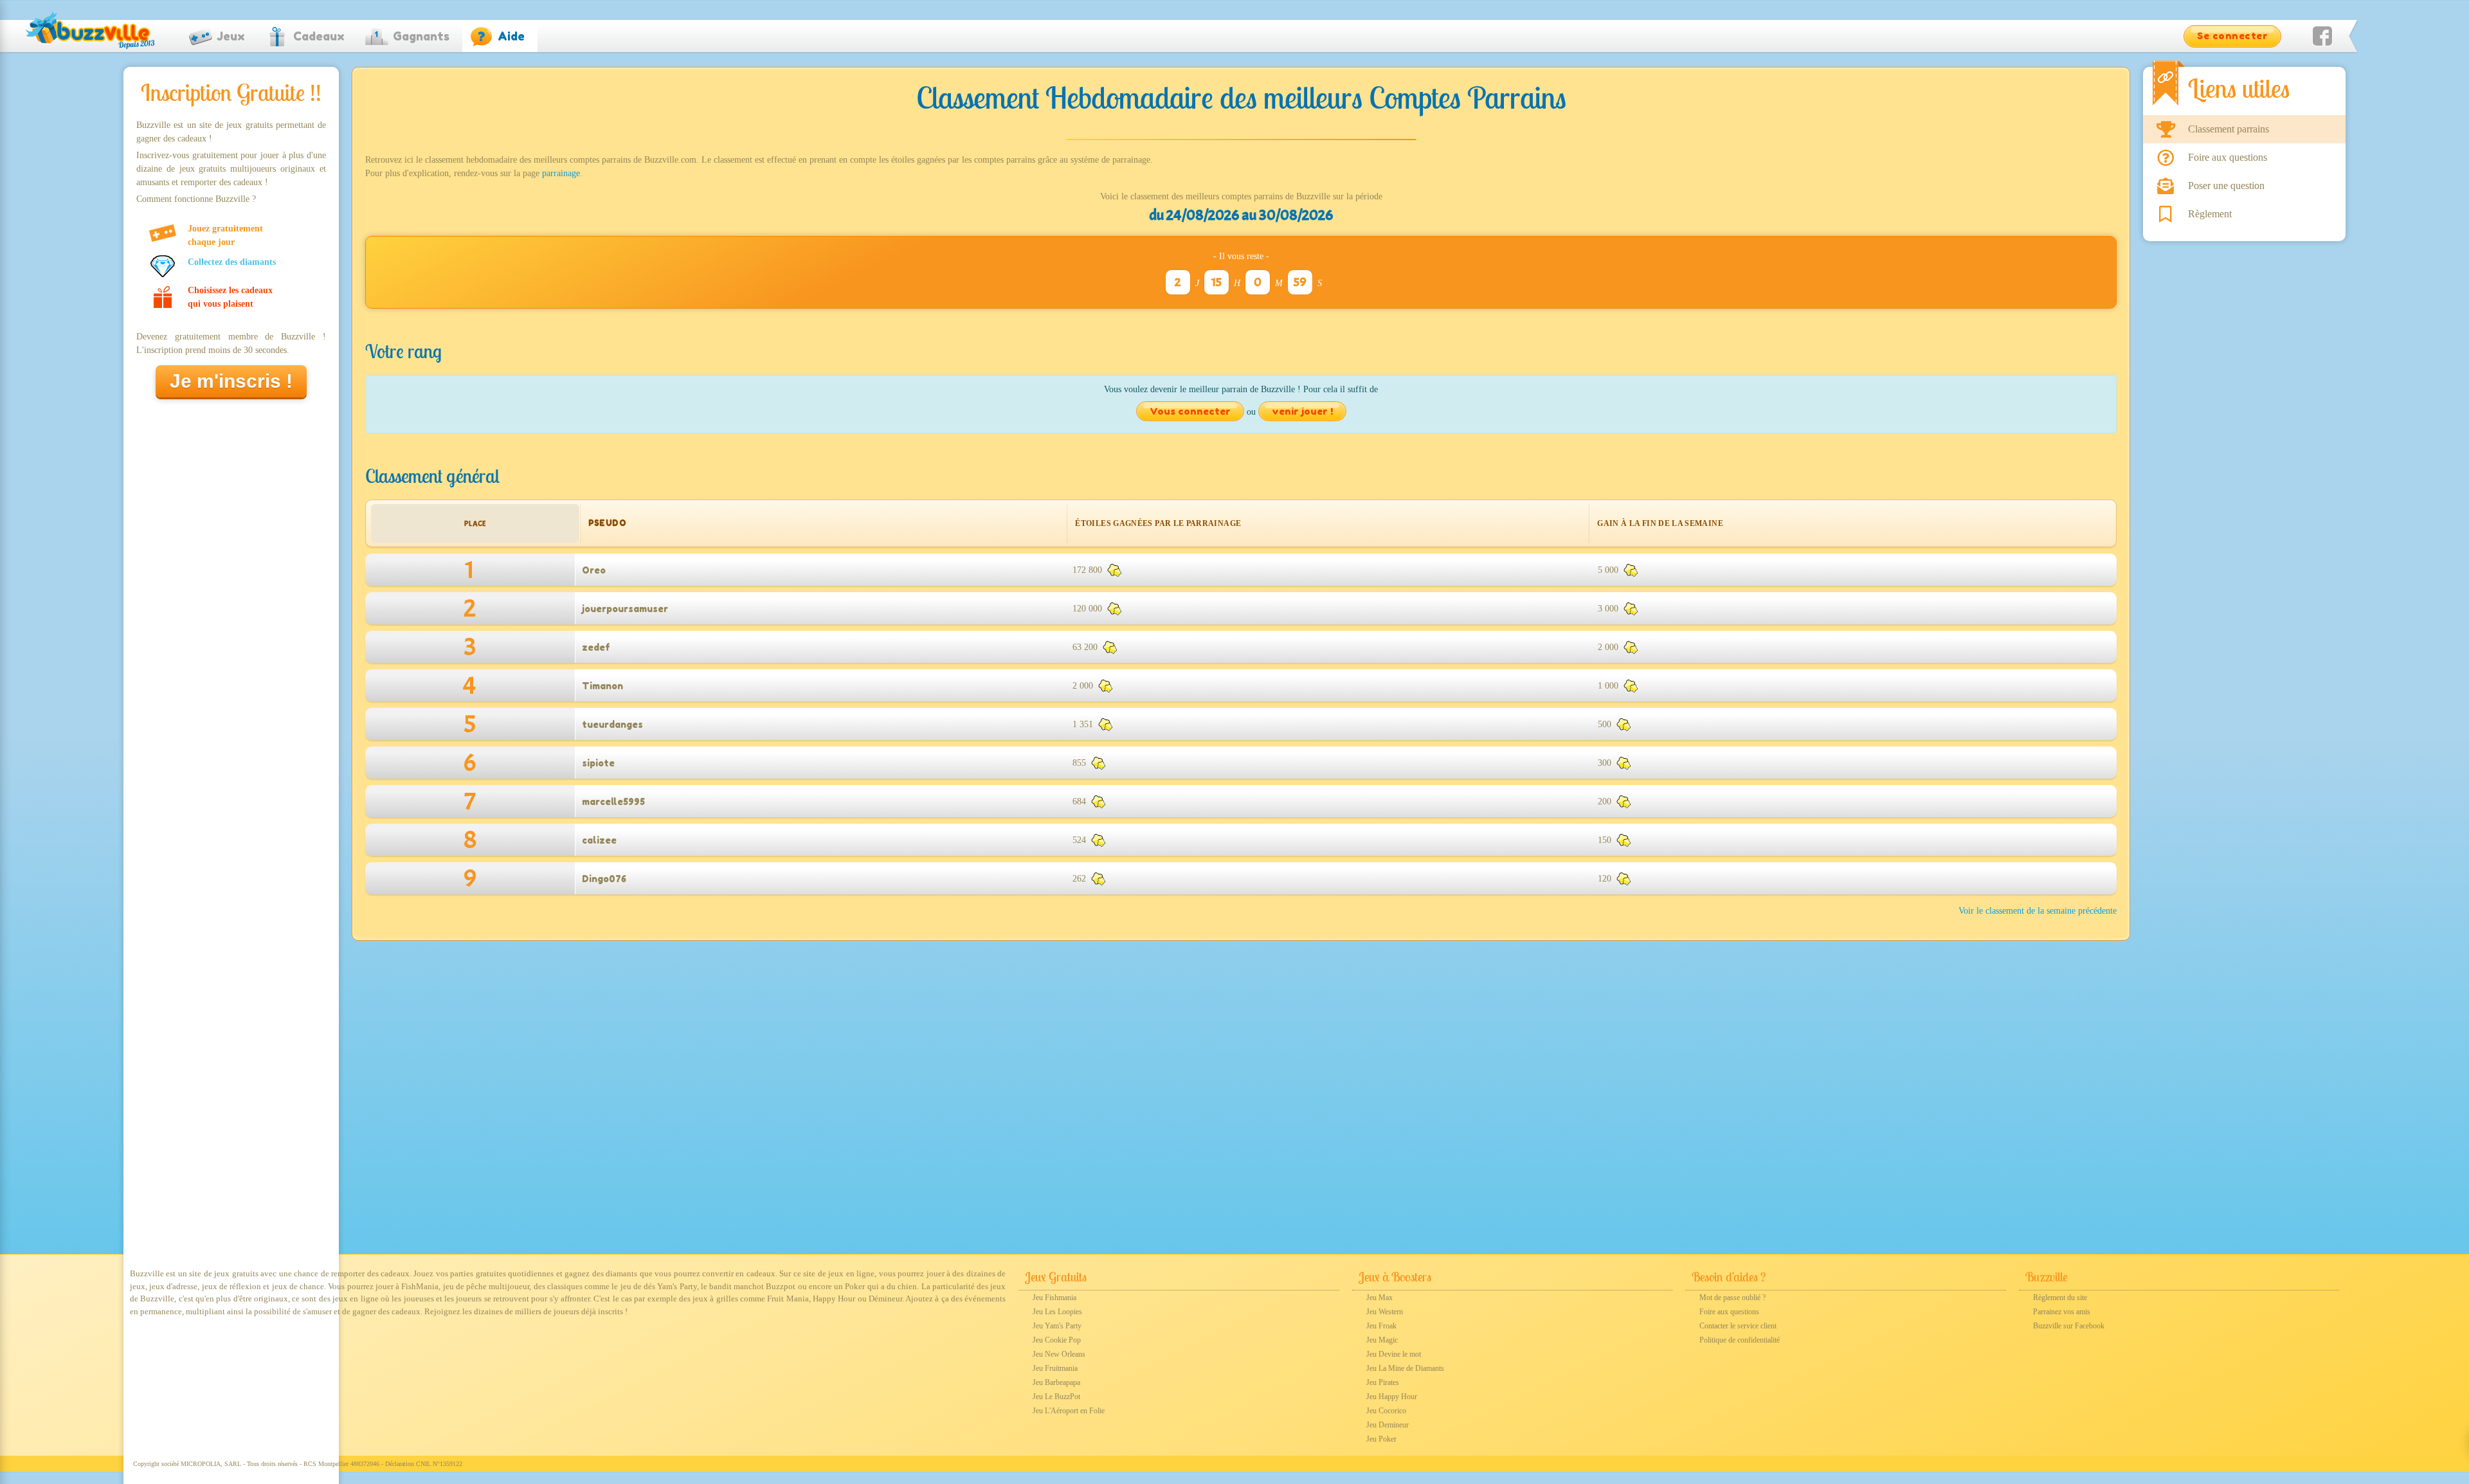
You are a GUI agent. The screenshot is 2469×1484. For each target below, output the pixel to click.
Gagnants (421, 36)
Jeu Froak (1381, 1326)
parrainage (561, 173)
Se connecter (2232, 36)
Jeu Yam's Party (1057, 1326)
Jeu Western (1385, 1312)
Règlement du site (2060, 1298)
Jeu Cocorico (1386, 1411)
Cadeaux (319, 36)
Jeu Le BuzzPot (1056, 1397)
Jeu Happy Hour (1392, 1397)
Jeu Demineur (1388, 1425)
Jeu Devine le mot (1394, 1354)
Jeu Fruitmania (1055, 1368)
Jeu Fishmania (1054, 1298)
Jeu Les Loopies (1057, 1312)
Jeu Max (1379, 1298)
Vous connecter (1190, 411)
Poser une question (2226, 185)
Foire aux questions (2228, 157)
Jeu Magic (1382, 1340)
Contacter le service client (1738, 1326)
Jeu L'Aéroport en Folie (1069, 1411)
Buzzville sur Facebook (2069, 1326)
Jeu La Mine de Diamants (1405, 1368)
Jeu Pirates (1383, 1382)
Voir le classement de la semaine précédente (2038, 911)
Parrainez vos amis (2062, 1312)
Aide (511, 36)
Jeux (231, 36)
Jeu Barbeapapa (1056, 1382)
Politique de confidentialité (1740, 1340)
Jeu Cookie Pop (1057, 1340)
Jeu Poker (1381, 1439)
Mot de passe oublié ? (1732, 1298)
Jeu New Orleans (1059, 1354)
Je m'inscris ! (231, 381)
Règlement (2210, 214)
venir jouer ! (1302, 411)
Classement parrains (2229, 129)
